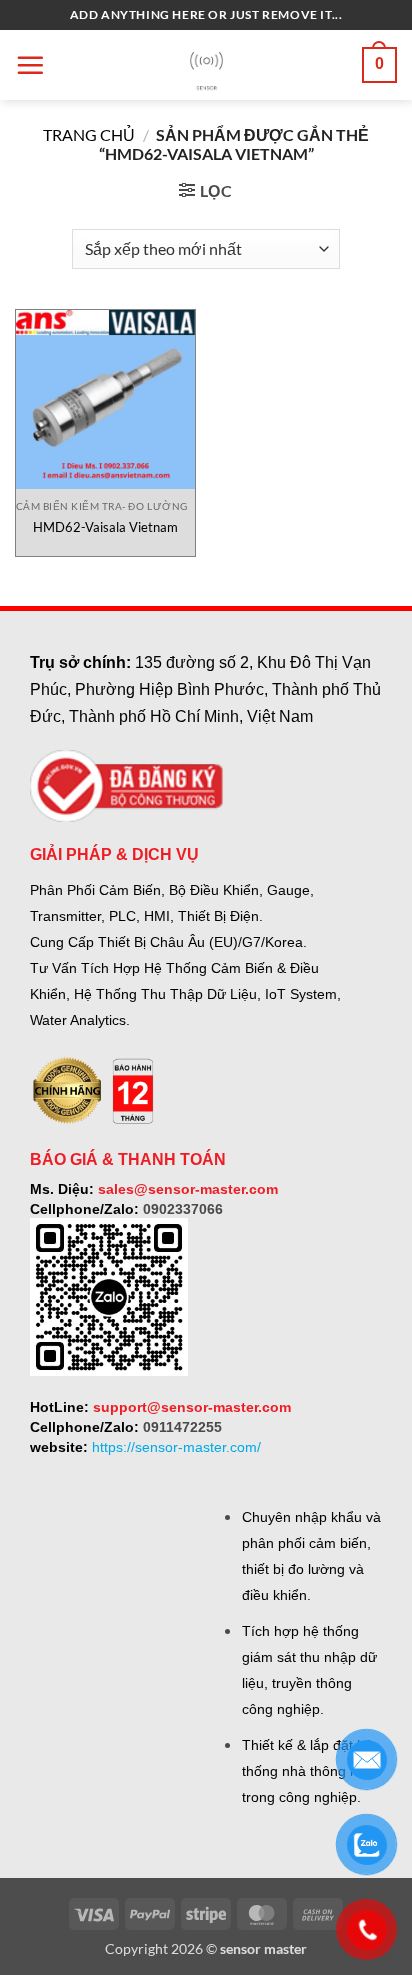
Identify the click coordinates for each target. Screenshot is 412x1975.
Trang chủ (89, 134)
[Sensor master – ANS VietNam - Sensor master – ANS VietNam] (206, 65)
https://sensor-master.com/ (176, 1447)
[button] (30, 65)
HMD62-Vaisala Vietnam (105, 527)
